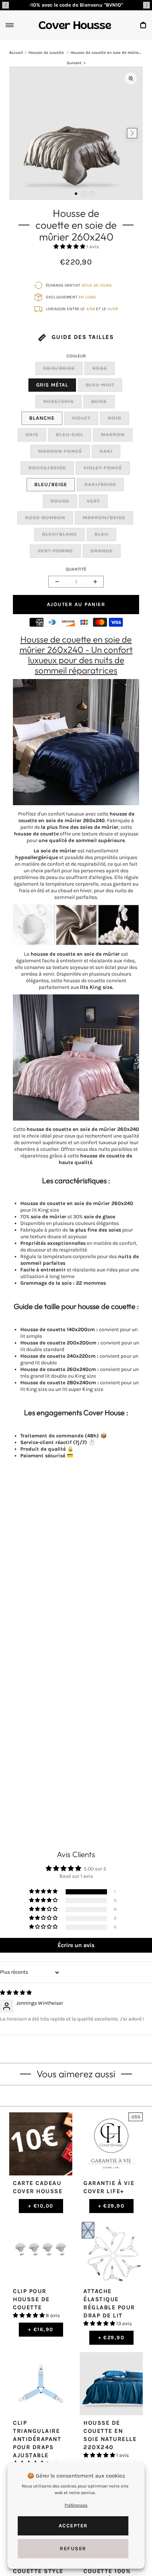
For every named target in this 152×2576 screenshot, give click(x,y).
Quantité (76, 569)
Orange (102, 551)
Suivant (74, 63)
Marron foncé (60, 451)
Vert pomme (55, 551)
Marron (113, 435)
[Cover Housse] (75, 25)
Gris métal (52, 385)
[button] (6, 5)
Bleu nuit (100, 385)
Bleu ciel (70, 435)
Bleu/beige (51, 484)
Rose (100, 368)
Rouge (60, 501)
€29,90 (111, 2206)
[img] (16, 1993)
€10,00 (41, 2206)
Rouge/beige (47, 468)
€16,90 (41, 2329)
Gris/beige (59, 368)
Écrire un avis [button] (76, 1945)
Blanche (42, 418)
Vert (93, 501)
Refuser (73, 2549)
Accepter (73, 2526)
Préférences (76, 2505)
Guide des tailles (82, 337)
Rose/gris (58, 401)
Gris (32, 435)
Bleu (101, 534)
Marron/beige (104, 518)
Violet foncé (103, 468)
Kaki (106, 451)
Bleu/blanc (60, 534)
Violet (81, 418)
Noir (115, 418)
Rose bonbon (45, 518)
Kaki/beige (100, 484)
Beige (99, 401)
